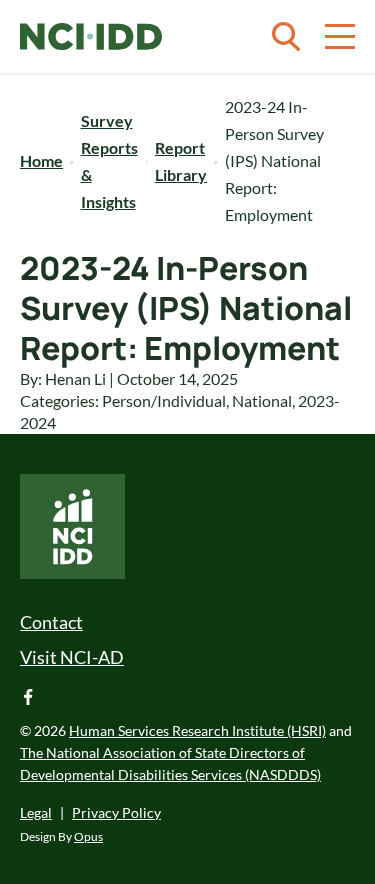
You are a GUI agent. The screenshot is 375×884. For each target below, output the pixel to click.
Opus (88, 836)
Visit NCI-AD (72, 657)
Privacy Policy (116, 812)
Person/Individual (164, 400)
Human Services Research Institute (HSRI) (197, 730)
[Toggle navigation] (340, 37)
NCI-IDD (91, 37)
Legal (36, 812)
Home (41, 160)
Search (286, 37)
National (262, 400)
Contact (51, 622)
